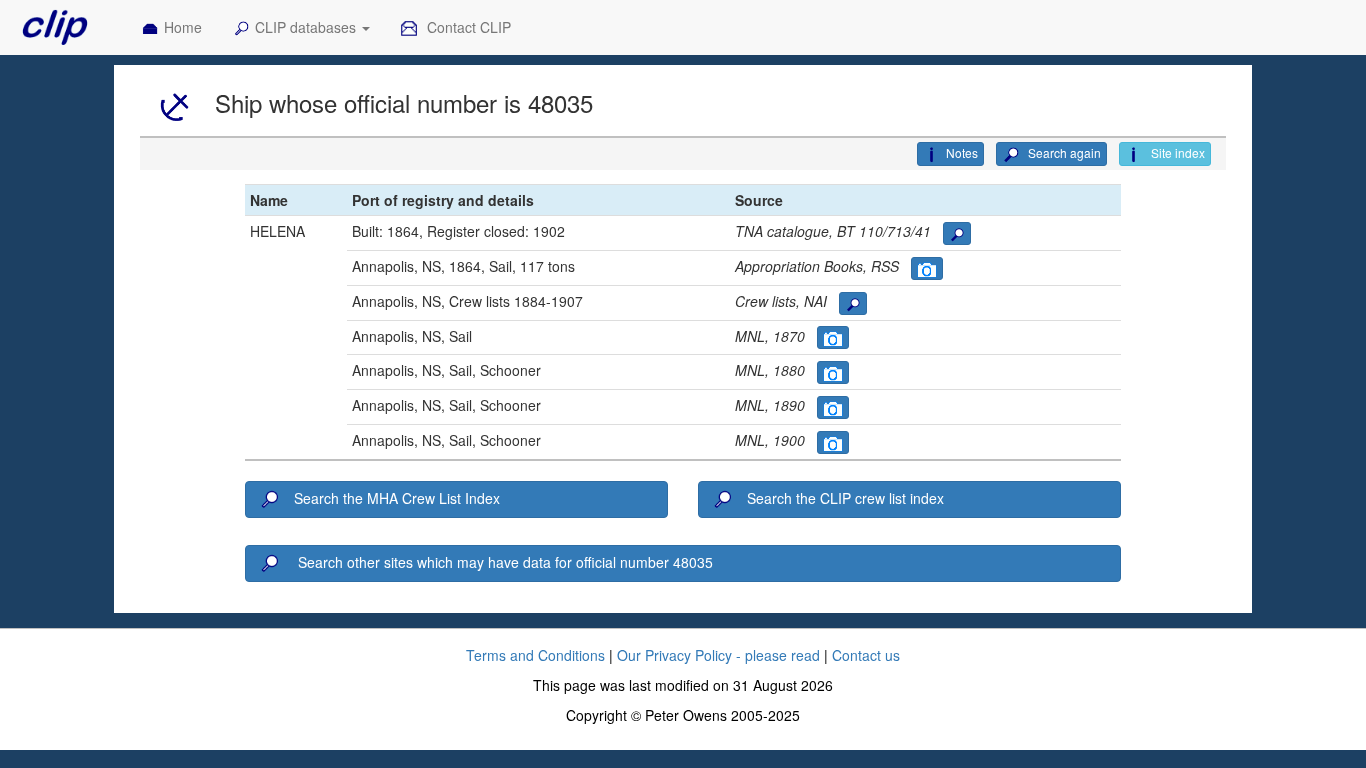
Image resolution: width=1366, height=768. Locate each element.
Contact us (866, 655)
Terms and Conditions (535, 655)
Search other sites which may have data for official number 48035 (503, 562)
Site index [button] (1176, 152)
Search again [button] (1063, 152)
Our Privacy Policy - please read (718, 655)
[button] (957, 233)
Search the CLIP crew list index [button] (845, 498)
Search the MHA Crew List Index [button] (397, 498)
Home (183, 27)
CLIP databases (307, 27)
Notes (962, 152)
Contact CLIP (467, 27)
